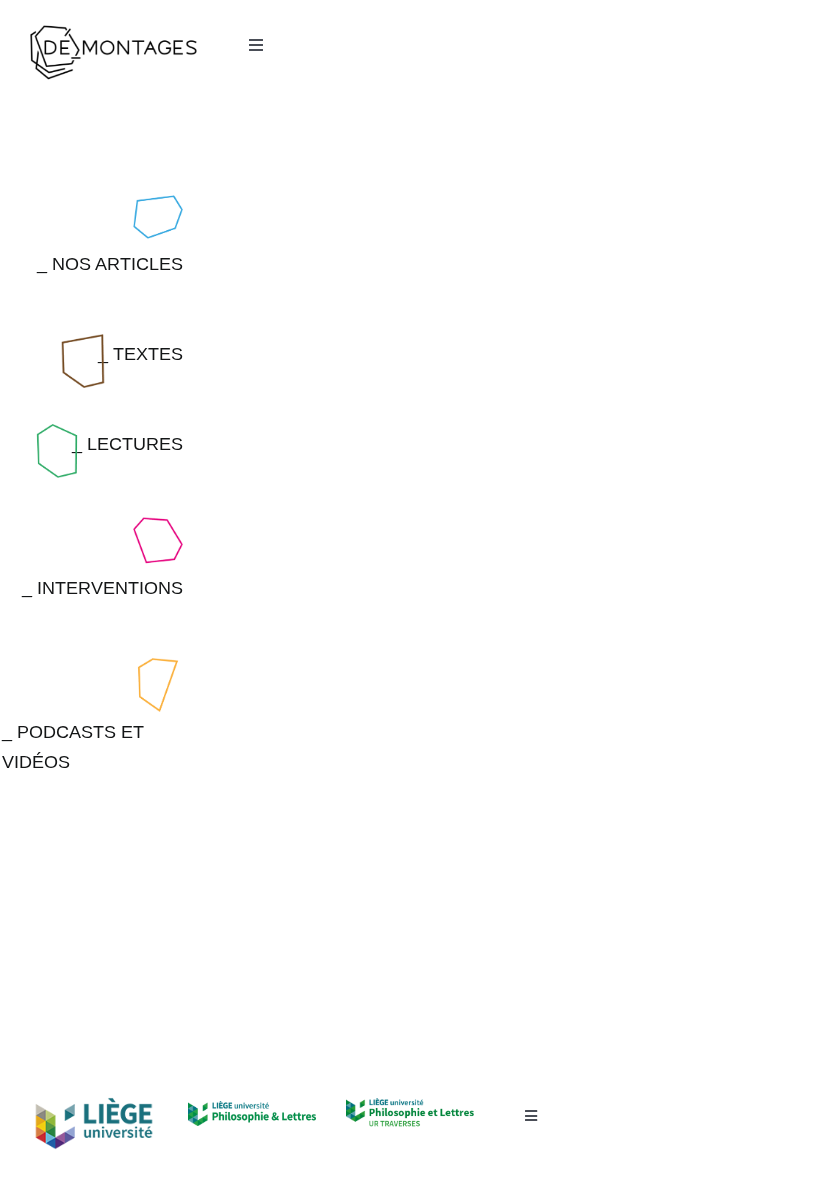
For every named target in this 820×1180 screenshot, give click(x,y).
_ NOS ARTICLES (110, 264)
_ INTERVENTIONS (102, 588)
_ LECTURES (127, 444)
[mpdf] (410, 1107)
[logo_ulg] (94, 1106)
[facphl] (252, 1110)
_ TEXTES (140, 354)
